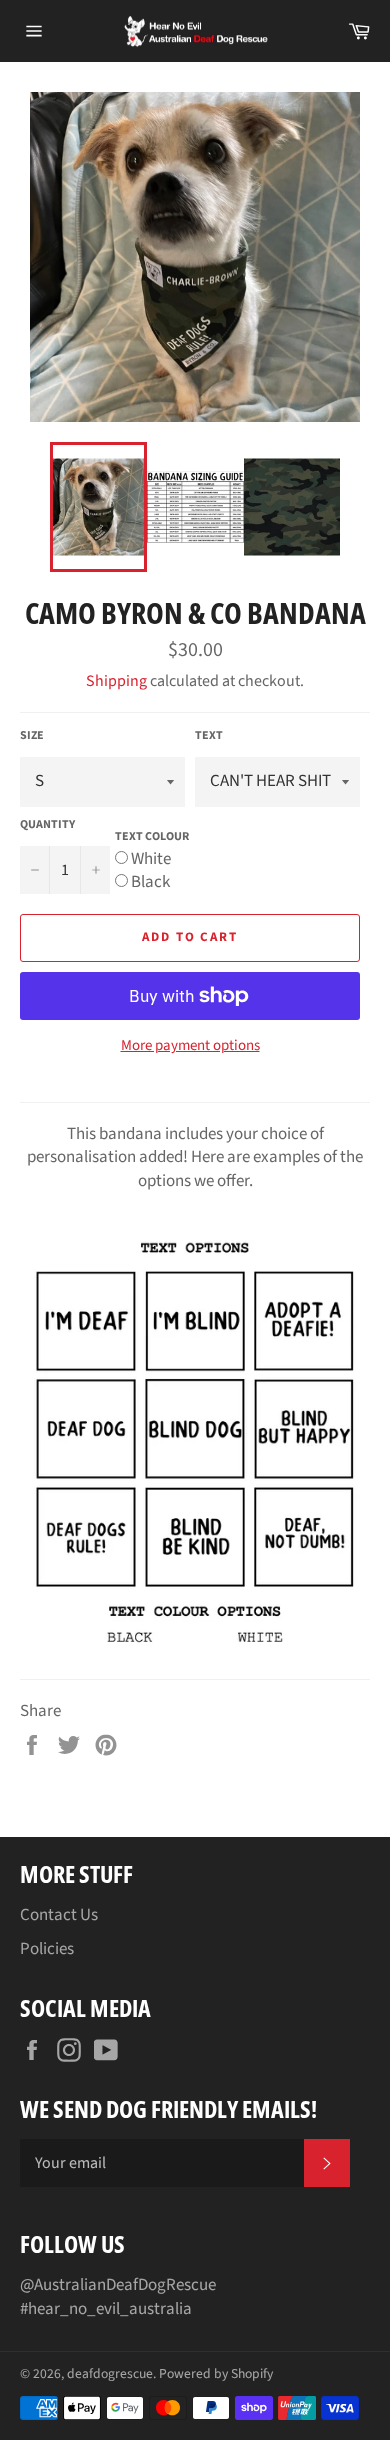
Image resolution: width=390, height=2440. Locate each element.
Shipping (116, 681)
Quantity (47, 825)
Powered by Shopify (216, 2373)
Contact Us (59, 1915)
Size (32, 736)
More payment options (190, 1046)
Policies (47, 1949)
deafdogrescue (110, 2373)
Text (209, 736)
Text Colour (152, 836)
